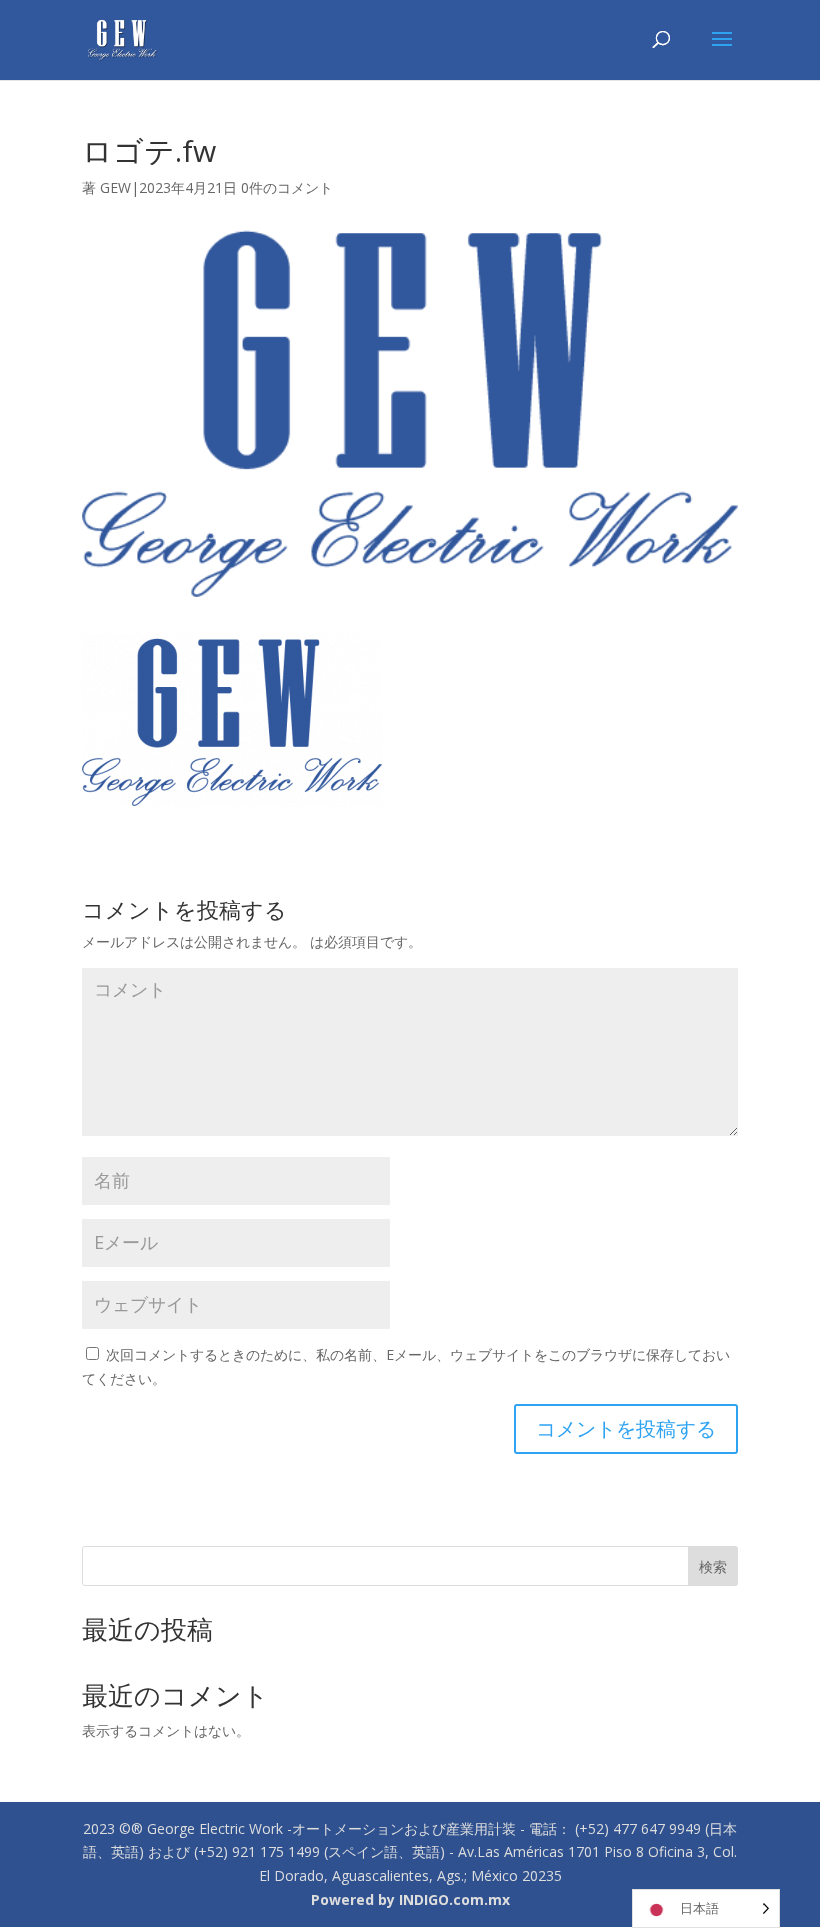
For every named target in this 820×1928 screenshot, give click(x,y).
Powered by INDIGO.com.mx (410, 1899)
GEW (115, 187)
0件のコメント (287, 187)
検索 (713, 1566)
